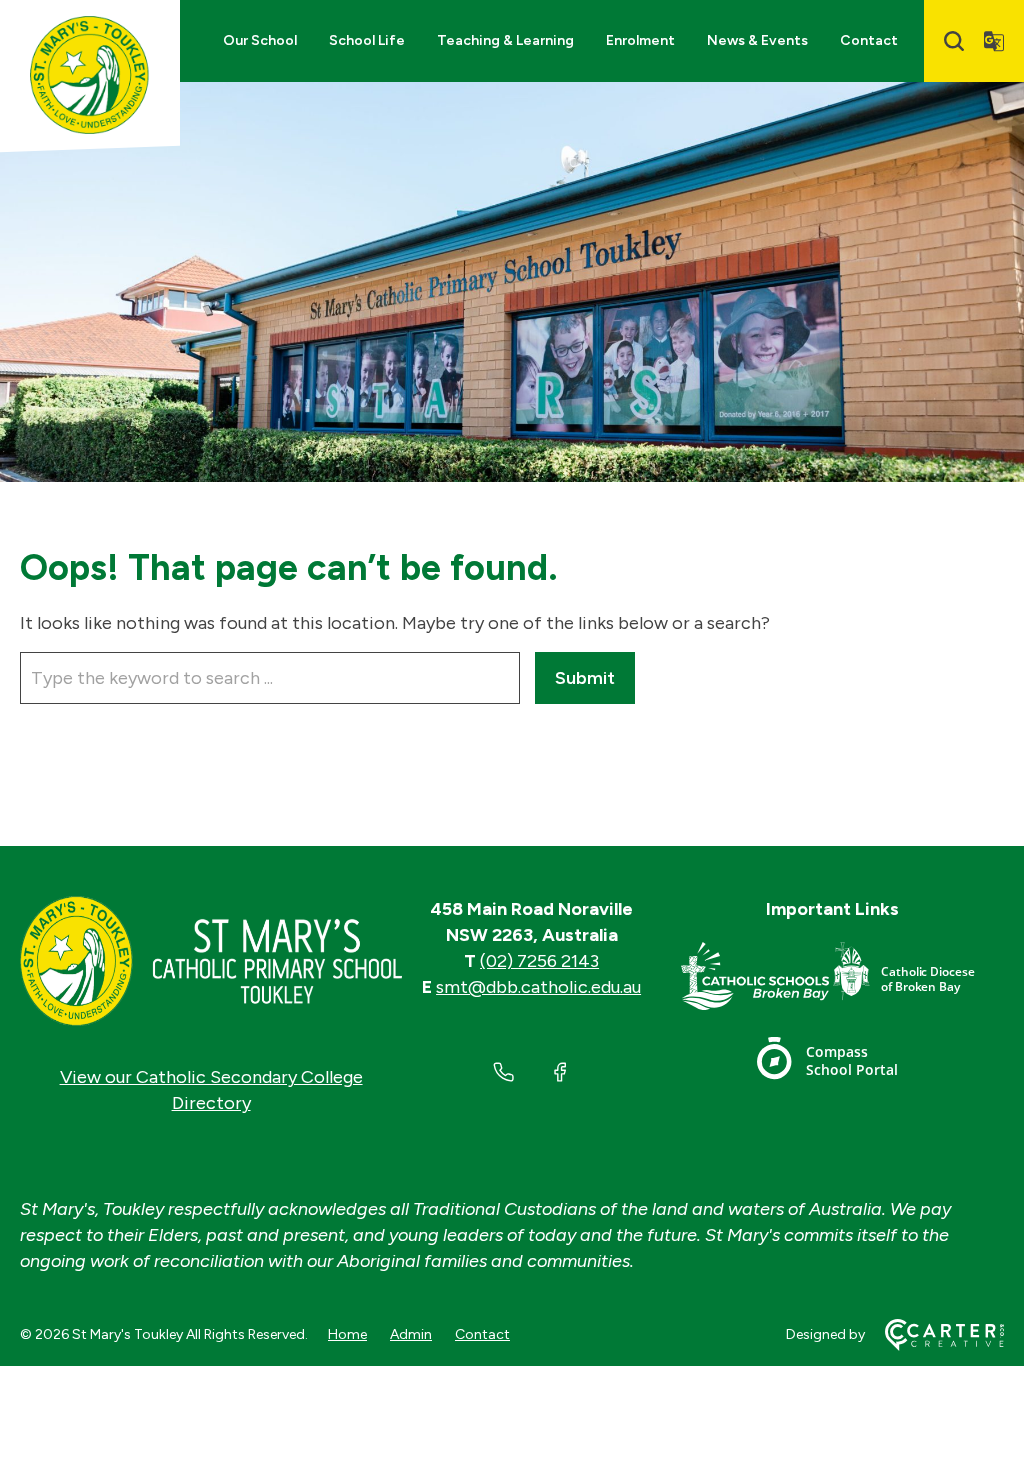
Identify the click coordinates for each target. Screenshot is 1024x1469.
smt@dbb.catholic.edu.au (538, 987)
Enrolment (640, 40)
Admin (411, 1334)
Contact (869, 40)
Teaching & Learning (505, 40)
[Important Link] (756, 979)
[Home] (211, 961)
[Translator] (994, 41)
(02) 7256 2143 (539, 961)
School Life (367, 40)
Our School (260, 40)
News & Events (757, 40)
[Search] (954, 41)
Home (347, 1334)
